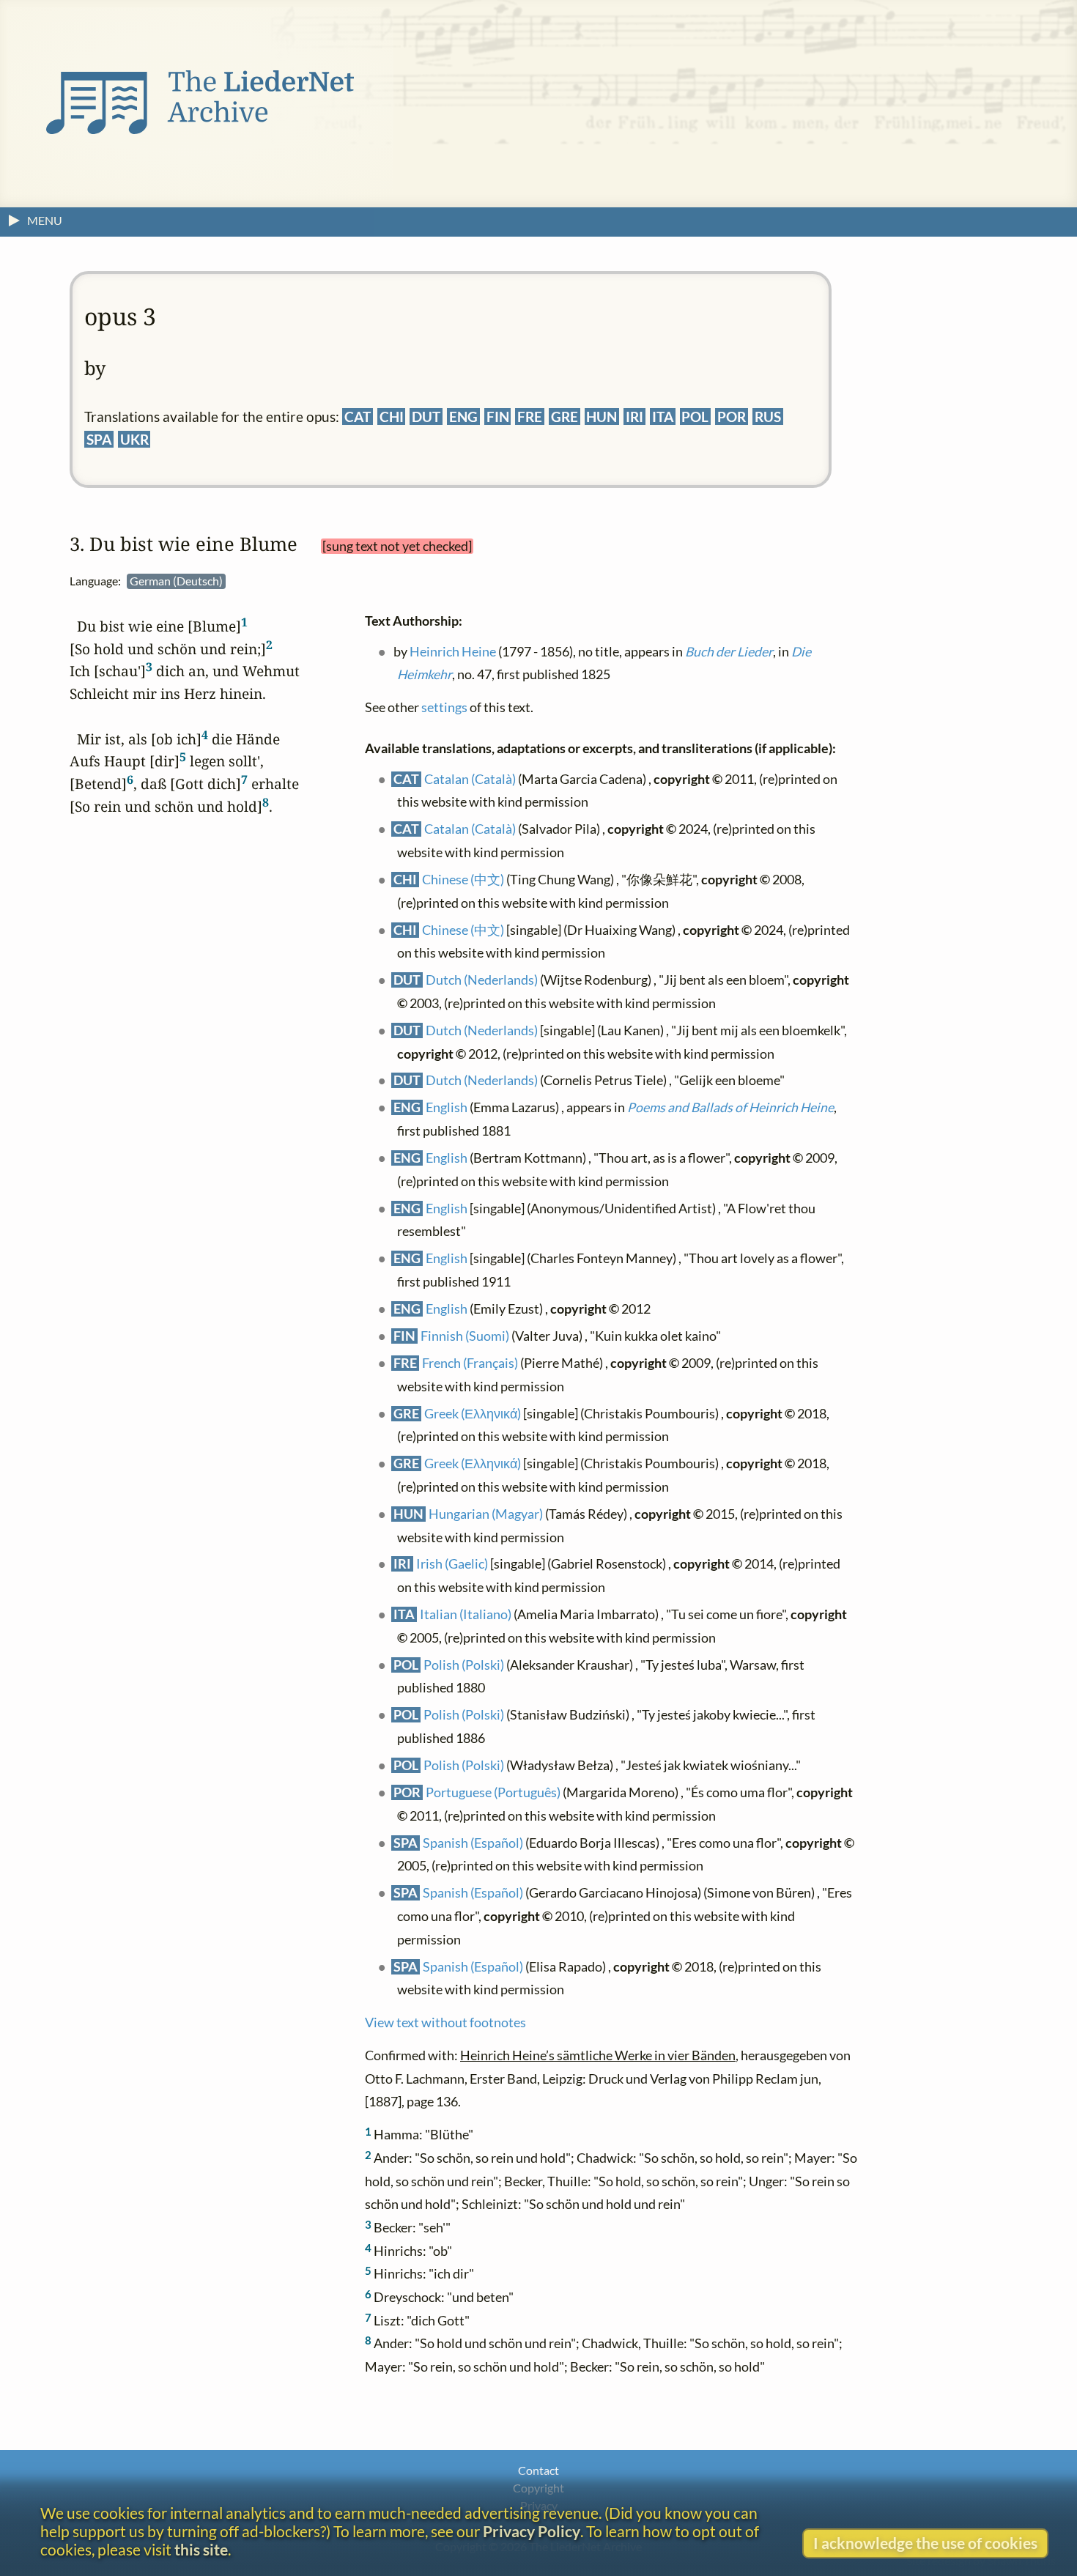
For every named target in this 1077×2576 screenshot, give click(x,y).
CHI (392, 417)
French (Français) (470, 1362)
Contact (538, 2470)
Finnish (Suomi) (465, 1335)
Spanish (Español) (473, 1842)
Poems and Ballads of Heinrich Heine (730, 1107)
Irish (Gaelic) (452, 1564)
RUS (768, 417)
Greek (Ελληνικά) (473, 1413)
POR (732, 417)
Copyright (538, 2488)
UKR (134, 439)
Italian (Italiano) (466, 1614)
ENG (463, 417)
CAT (358, 417)
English (447, 1107)
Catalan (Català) (470, 778)
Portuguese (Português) (493, 1792)
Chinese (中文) (463, 879)
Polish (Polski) (464, 1664)
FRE (530, 417)
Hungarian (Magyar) (486, 1513)
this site (201, 2549)
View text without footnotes (445, 2022)
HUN (602, 417)
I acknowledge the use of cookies (925, 2543)
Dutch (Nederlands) (482, 980)
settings (444, 707)
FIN (498, 417)
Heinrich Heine (453, 651)
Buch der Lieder (729, 651)
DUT (426, 417)
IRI (634, 417)
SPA (99, 439)
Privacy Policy (532, 2531)
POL (695, 417)
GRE (565, 417)
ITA (663, 417)
